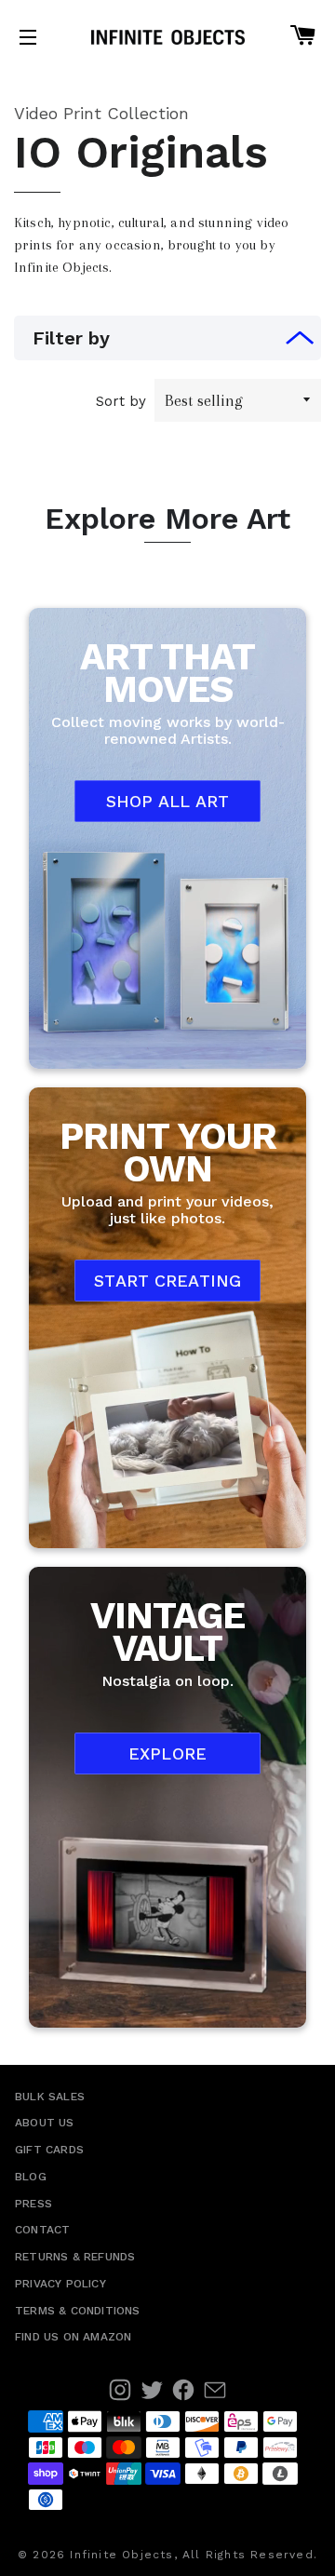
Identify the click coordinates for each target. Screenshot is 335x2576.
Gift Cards (49, 2150)
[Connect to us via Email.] (215, 2390)
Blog (31, 2177)
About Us (45, 2123)
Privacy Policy (60, 2284)
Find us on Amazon (73, 2337)
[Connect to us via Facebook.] (183, 2390)
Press (33, 2204)
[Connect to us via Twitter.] (152, 2390)
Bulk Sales (50, 2097)
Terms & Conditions (78, 2311)
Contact (42, 2230)
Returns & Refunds (75, 2257)
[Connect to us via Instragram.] (120, 2390)
